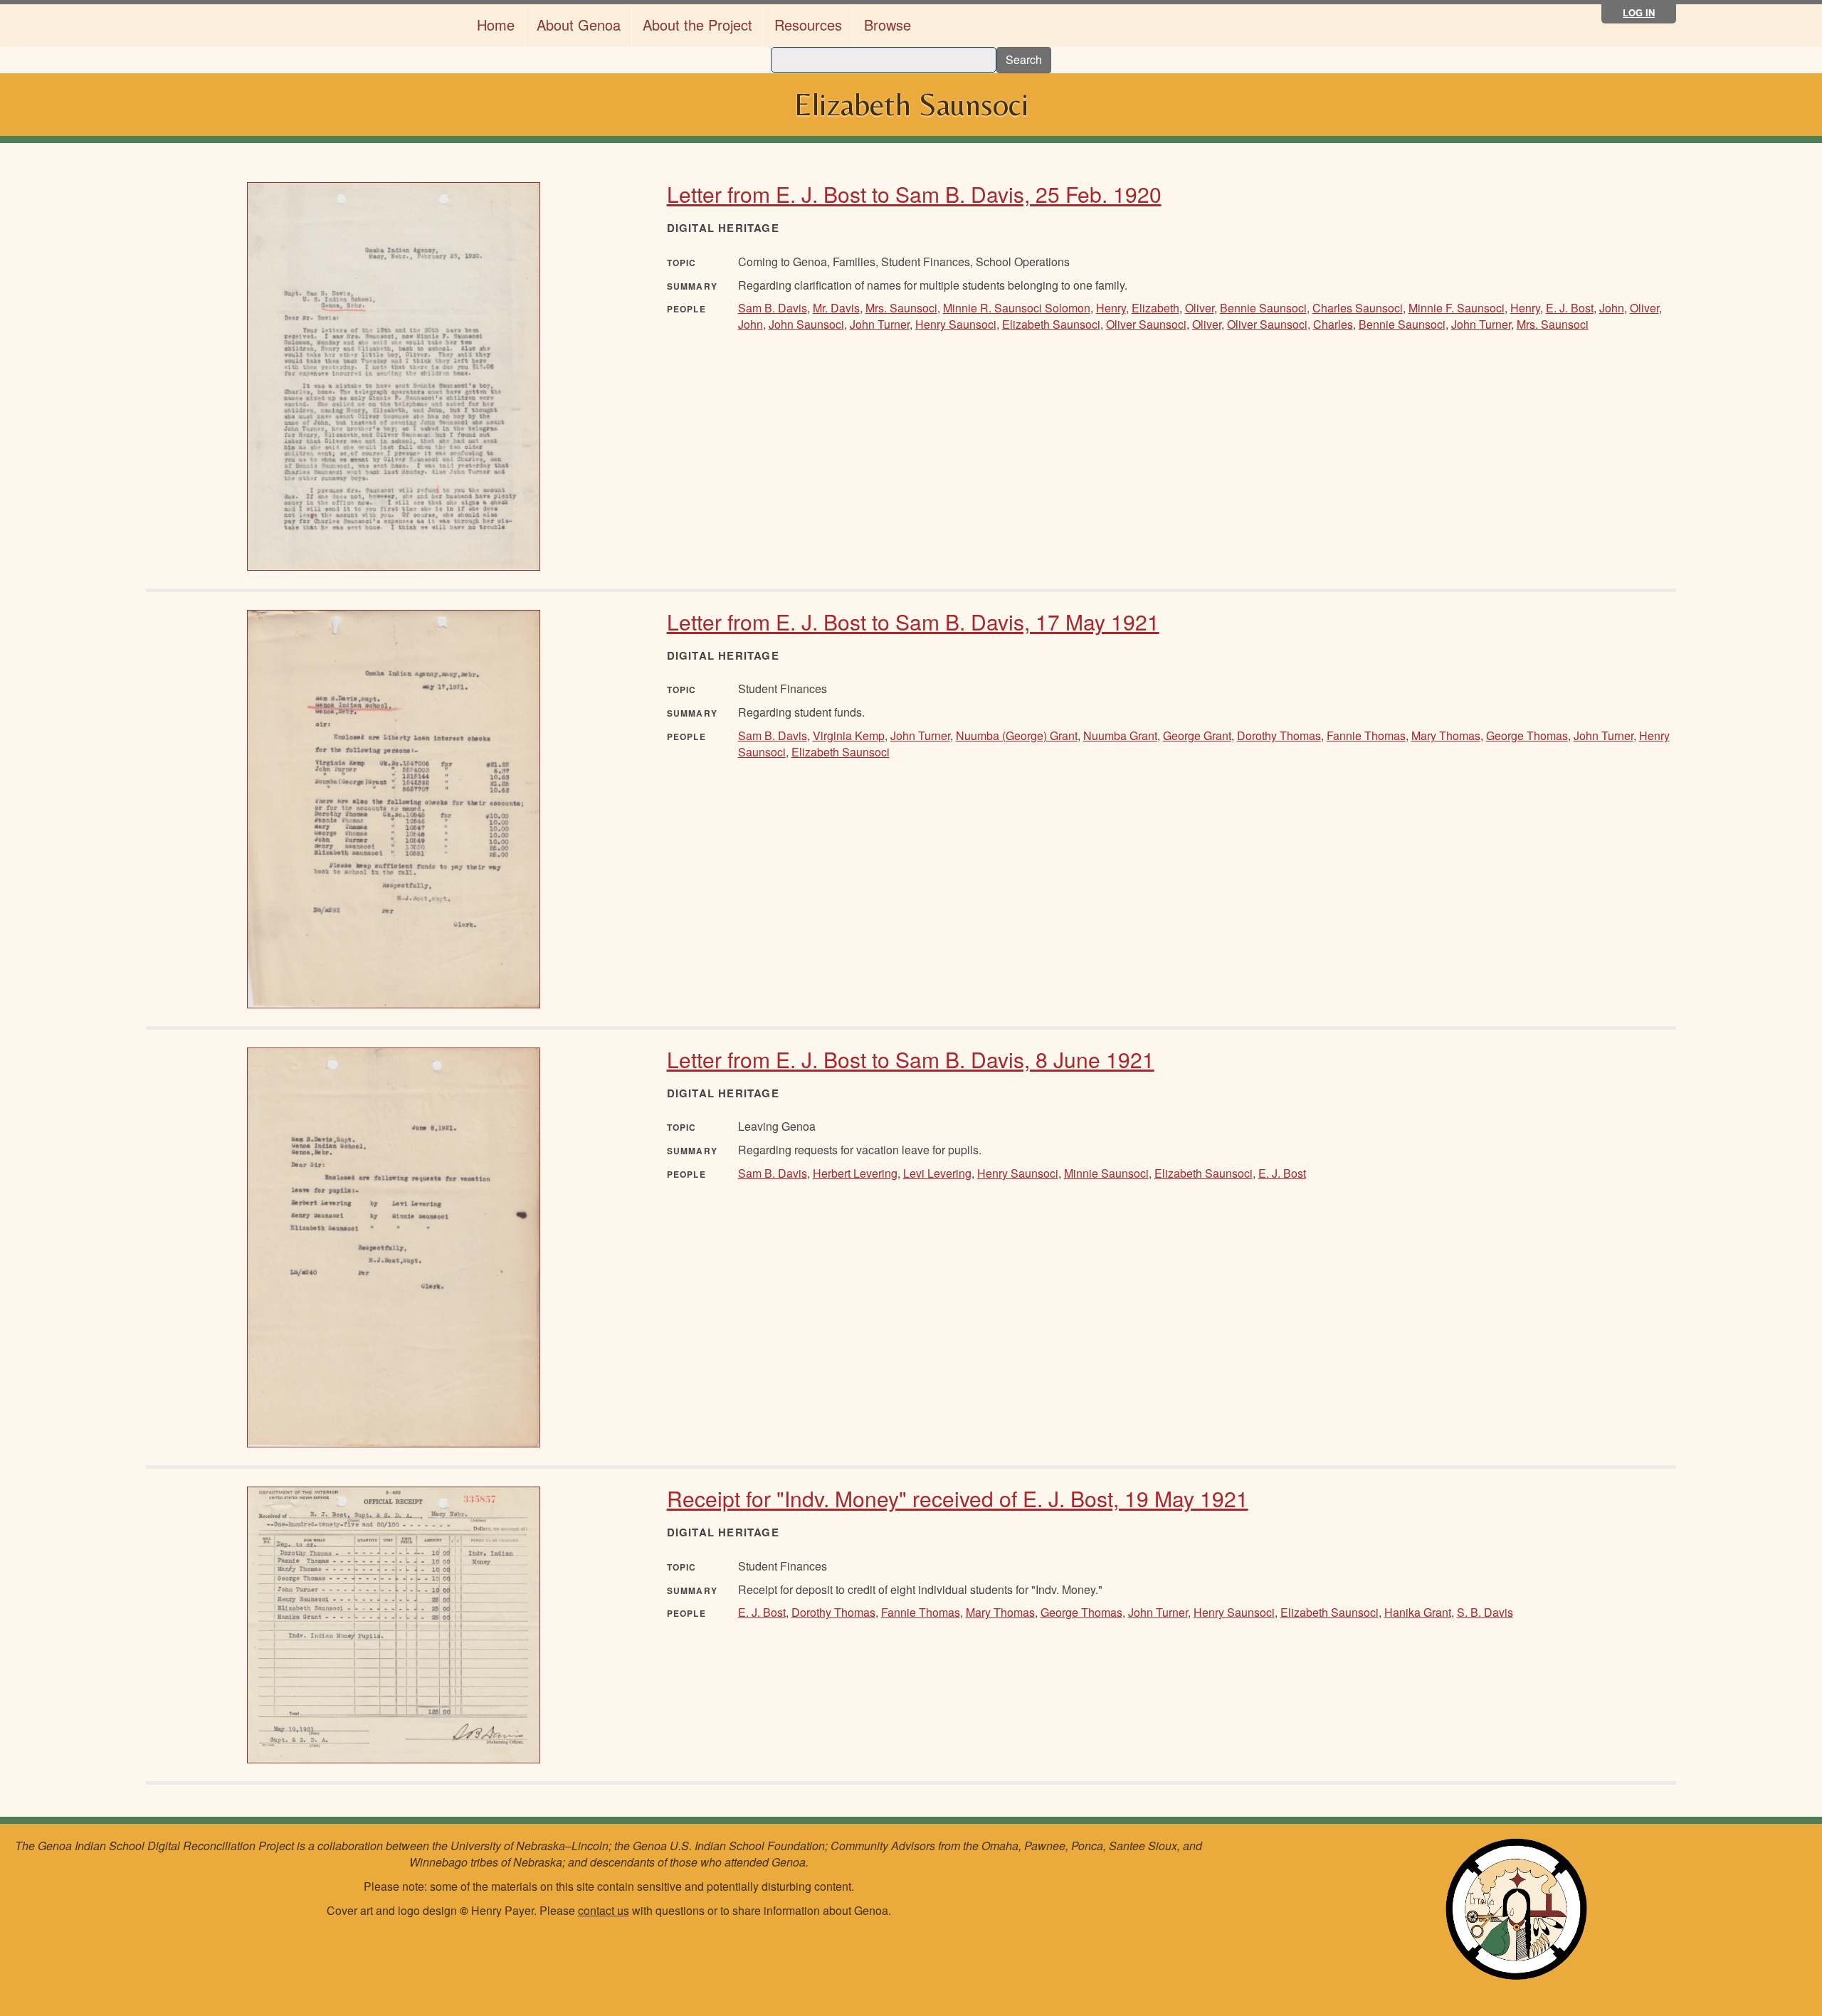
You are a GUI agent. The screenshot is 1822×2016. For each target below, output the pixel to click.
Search (1024, 59)
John (1612, 308)
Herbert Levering (855, 1173)
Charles (1333, 324)
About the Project (697, 25)
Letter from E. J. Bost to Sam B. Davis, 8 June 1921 (911, 1059)
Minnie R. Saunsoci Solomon (1017, 308)
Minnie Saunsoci (1106, 1173)
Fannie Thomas (1366, 735)
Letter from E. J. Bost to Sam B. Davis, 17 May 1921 (913, 622)
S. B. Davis (1485, 1612)
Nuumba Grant (1120, 735)
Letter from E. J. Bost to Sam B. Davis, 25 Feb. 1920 (914, 194)
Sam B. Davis (773, 308)
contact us (604, 1910)
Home (496, 25)
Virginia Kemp (849, 735)
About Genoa (579, 25)
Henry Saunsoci (956, 324)
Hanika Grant (1418, 1612)
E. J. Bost (1570, 308)
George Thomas (1527, 735)
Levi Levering (937, 1173)
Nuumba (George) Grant (1017, 735)
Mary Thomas (1446, 735)
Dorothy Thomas (1279, 735)
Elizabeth (1155, 308)
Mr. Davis (836, 308)
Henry (1111, 308)
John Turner (880, 324)
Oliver (1200, 308)
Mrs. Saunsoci (901, 308)
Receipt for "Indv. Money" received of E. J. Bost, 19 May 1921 (958, 1498)
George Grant (1197, 735)
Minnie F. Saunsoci (1457, 308)
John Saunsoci (806, 324)
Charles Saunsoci (1358, 308)
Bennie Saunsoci (1263, 308)
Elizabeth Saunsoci (1051, 324)
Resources (808, 25)
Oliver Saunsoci (1146, 324)
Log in (1639, 12)
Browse (888, 25)
